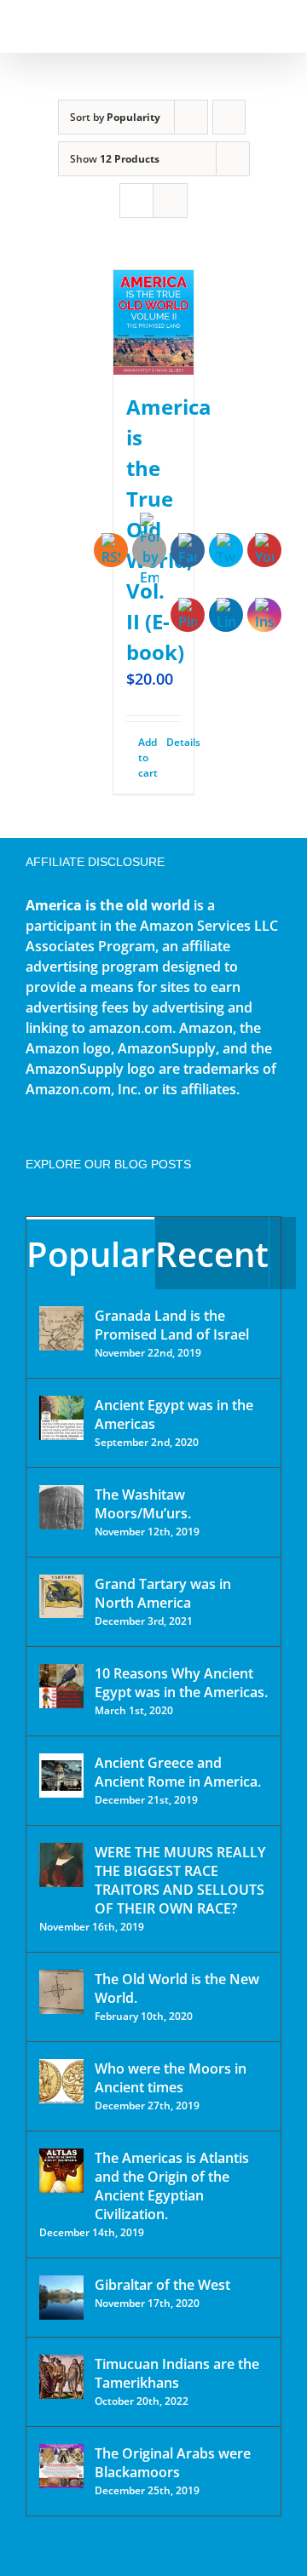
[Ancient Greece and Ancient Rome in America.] (61, 1776)
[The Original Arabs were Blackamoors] (61, 2466)
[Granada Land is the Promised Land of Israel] (61, 1328)
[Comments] (283, 1253)
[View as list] (170, 201)
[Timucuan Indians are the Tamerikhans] (61, 2377)
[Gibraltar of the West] (61, 2298)
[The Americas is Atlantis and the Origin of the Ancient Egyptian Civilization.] (61, 2171)
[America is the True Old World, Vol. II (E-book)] (154, 322)
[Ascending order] (229, 117)
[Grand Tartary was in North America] (61, 1596)
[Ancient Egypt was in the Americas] (61, 1418)
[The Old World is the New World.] (61, 1992)
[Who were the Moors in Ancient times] (61, 2081)
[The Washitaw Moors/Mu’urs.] (61, 1507)
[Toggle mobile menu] (275, 26)
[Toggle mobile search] (244, 26)
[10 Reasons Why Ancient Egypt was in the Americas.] (61, 1686)
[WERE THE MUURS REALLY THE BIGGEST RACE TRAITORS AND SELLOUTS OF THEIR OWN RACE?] (61, 1865)
